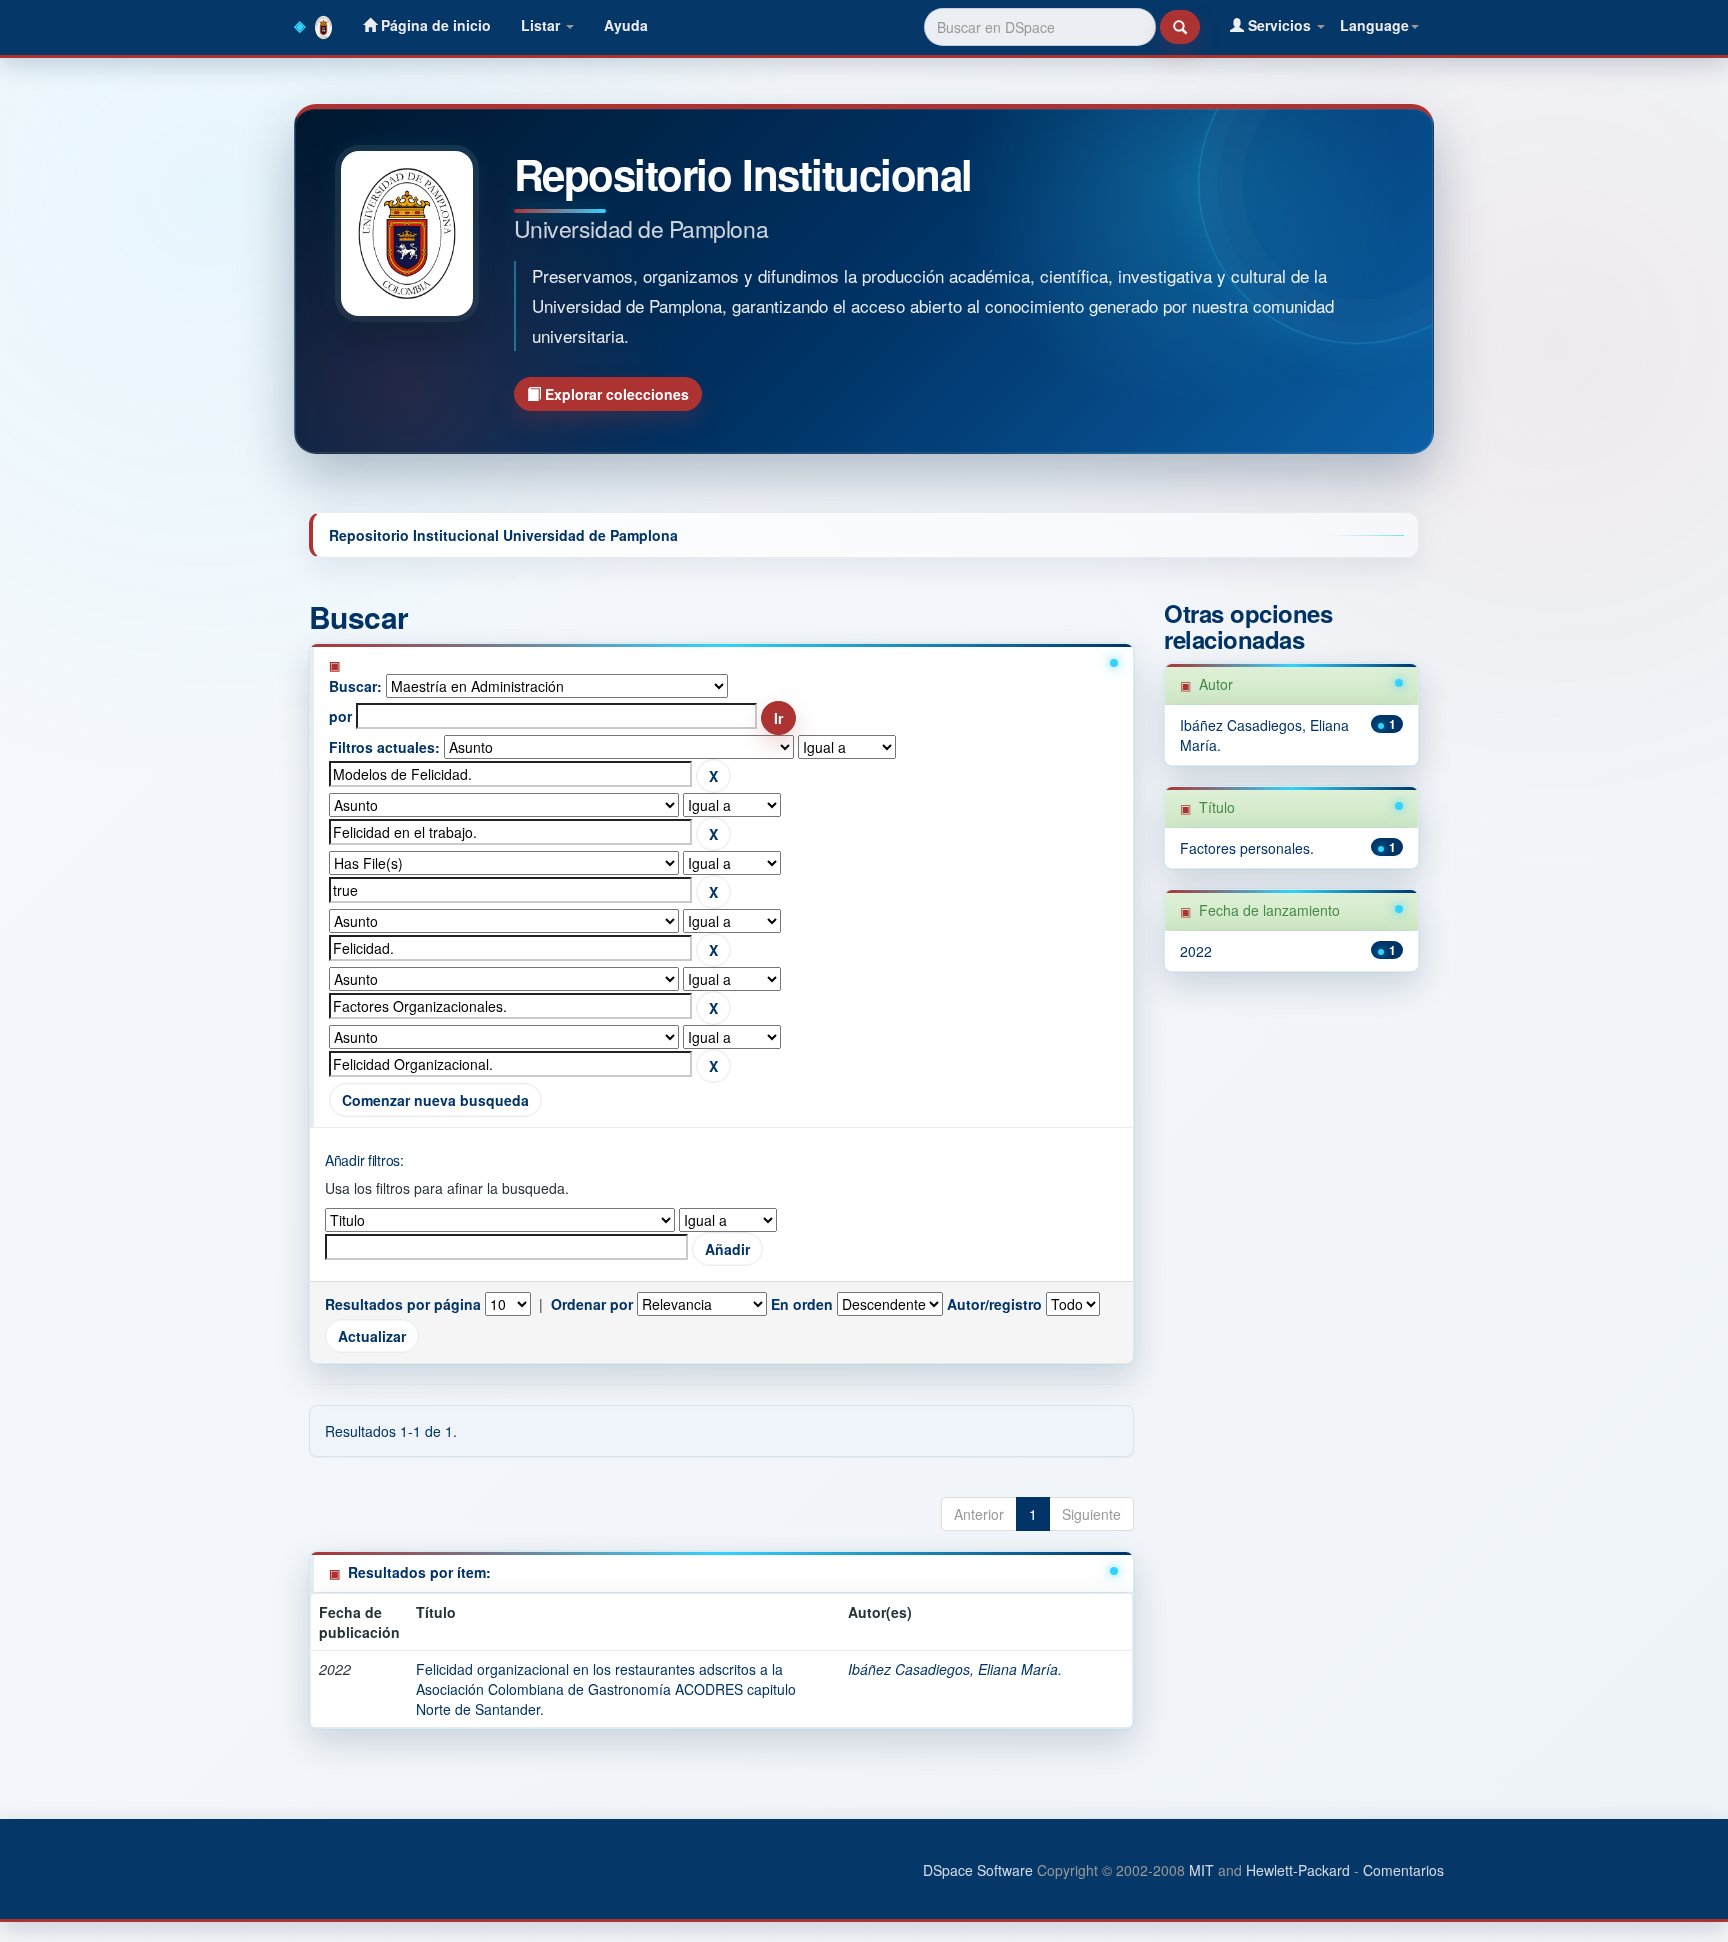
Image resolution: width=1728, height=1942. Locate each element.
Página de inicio (434, 25)
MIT (1201, 1870)
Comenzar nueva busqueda (435, 1100)
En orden (802, 1304)
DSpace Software (978, 1870)
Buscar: (355, 686)
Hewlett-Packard (1298, 1870)
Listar (542, 25)
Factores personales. (1247, 848)
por (340, 716)
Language (1374, 25)
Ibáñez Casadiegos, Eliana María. (955, 1669)
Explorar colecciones (615, 394)
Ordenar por (592, 1304)
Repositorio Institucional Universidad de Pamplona (503, 535)
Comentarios (1403, 1870)
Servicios (1279, 25)
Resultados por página (403, 1304)
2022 (1196, 951)
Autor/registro (994, 1304)
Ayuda (626, 25)
